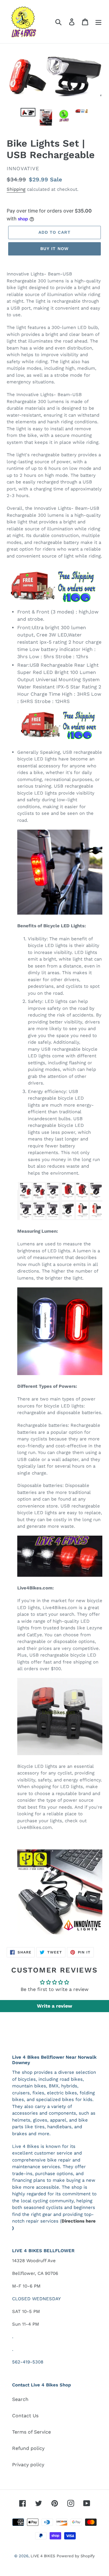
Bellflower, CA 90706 (35, 2273)
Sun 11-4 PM (26, 2324)
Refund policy (28, 2448)
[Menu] (98, 22)
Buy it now (54, 249)
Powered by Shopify (76, 2556)
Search (20, 2399)
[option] (28, 115)
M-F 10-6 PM (26, 2286)
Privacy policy (28, 2465)
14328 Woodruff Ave (34, 2261)
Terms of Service (31, 2432)
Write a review (54, 2006)
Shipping (16, 189)
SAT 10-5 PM (26, 2311)
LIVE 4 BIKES (43, 2556)
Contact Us (25, 2416)
